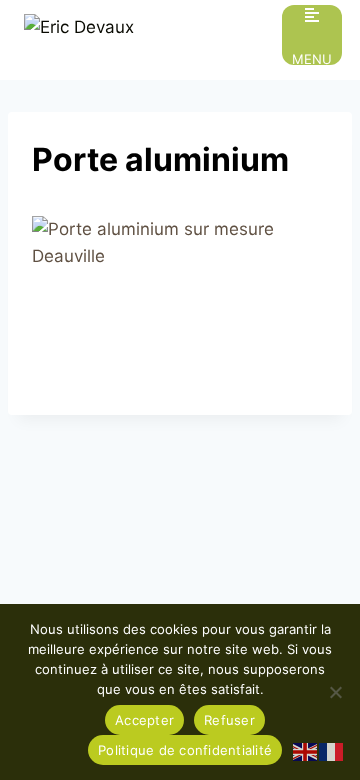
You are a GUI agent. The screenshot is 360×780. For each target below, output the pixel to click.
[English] (306, 751)
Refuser (229, 720)
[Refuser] (335, 692)
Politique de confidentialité (185, 750)
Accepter (144, 720)
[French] (332, 751)
